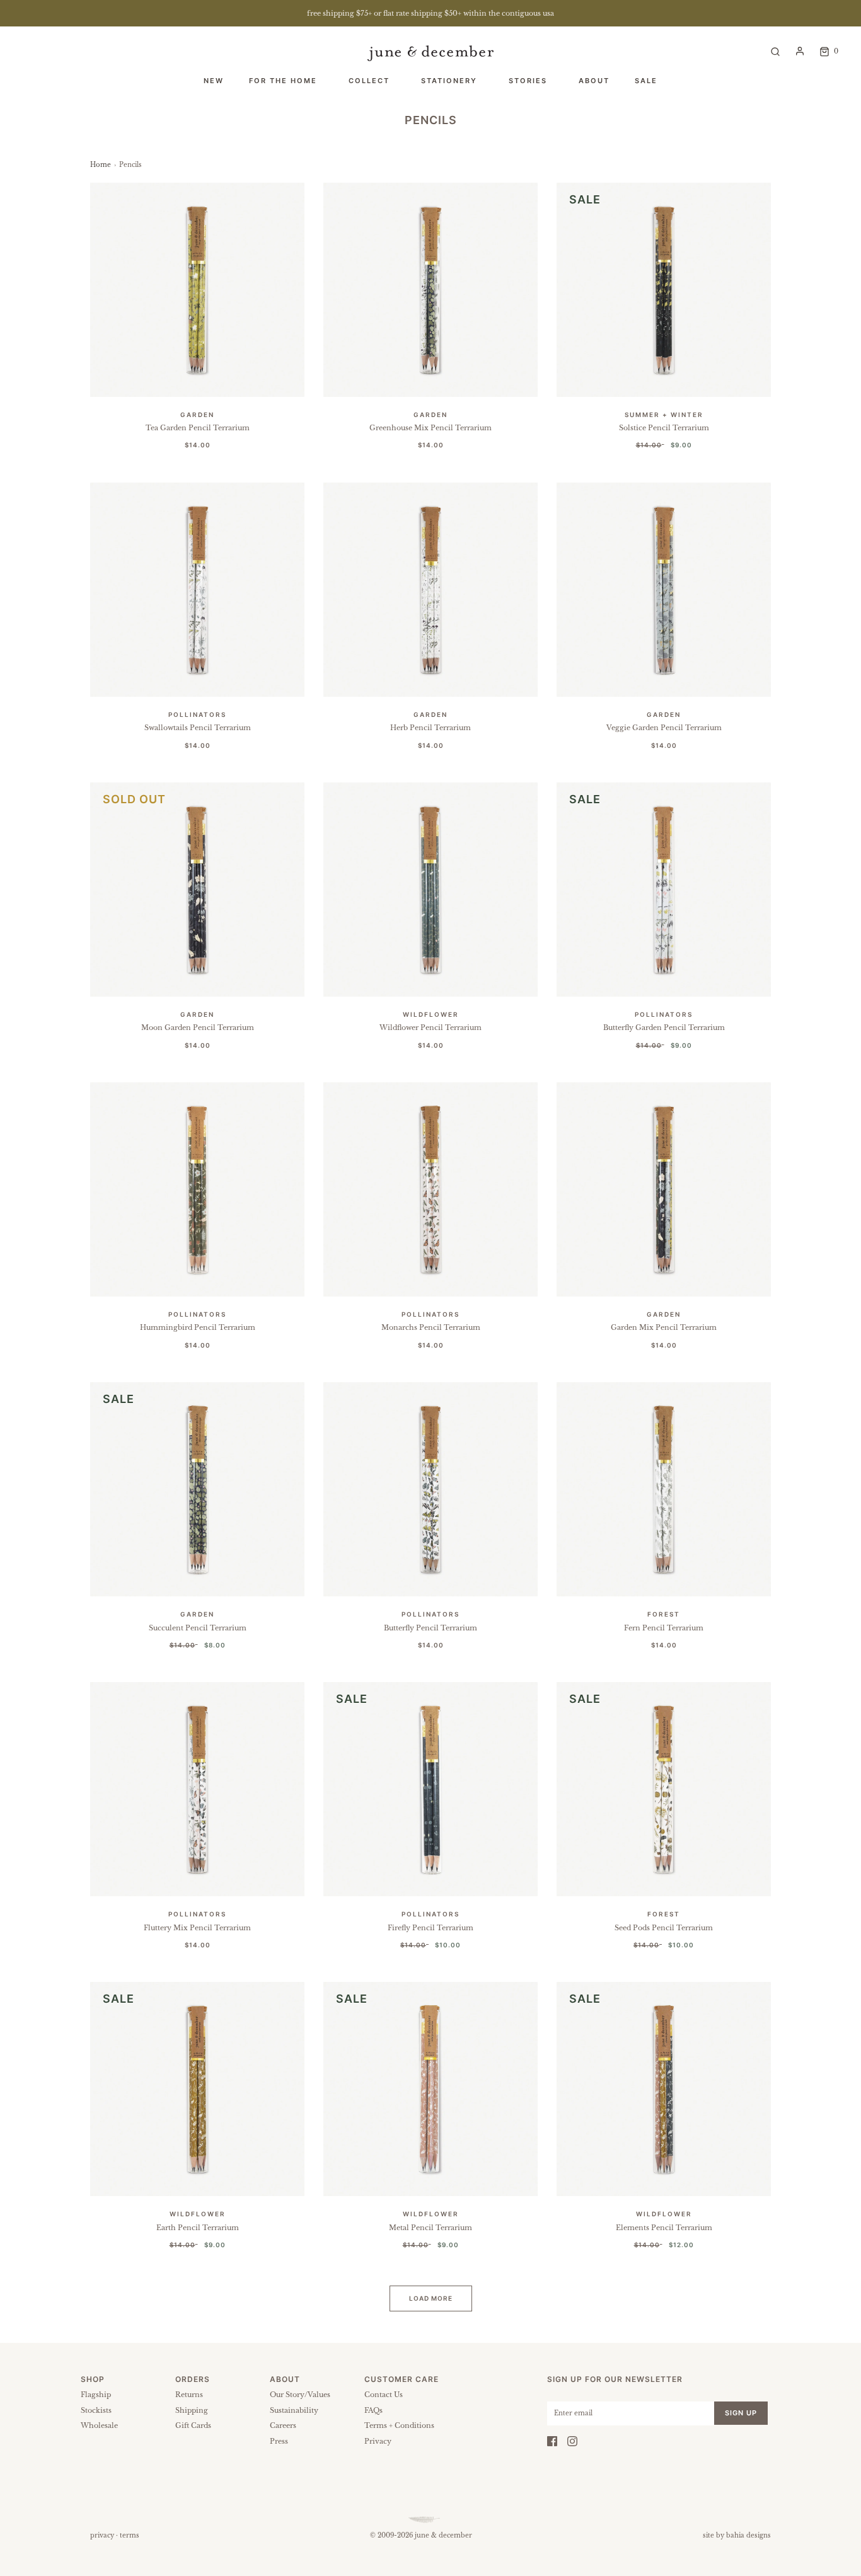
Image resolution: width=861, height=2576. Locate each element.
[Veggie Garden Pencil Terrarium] (664, 590)
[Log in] (800, 51)
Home (101, 165)
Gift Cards (193, 2425)
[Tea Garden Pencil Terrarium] (197, 290)
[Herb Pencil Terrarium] (430, 590)
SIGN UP (741, 2413)
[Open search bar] (775, 51)
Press (279, 2441)
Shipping (192, 2410)
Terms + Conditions (399, 2425)
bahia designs (748, 2535)
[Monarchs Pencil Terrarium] (430, 1189)
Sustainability (294, 2410)
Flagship (96, 2395)
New (214, 81)
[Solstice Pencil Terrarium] (664, 290)
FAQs (373, 2410)
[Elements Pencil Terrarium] (664, 2089)
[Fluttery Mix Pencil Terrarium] (197, 1789)
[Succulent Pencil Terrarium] (197, 1489)
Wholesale (99, 2425)
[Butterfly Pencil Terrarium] (430, 1489)
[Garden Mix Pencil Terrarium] (664, 1189)
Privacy (378, 2441)
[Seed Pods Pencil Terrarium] (664, 1789)
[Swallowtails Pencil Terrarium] (197, 590)
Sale (646, 81)
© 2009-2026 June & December (421, 2535)
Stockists (96, 2410)
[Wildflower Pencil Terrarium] (430, 890)
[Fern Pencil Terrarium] (664, 1489)
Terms (130, 2535)
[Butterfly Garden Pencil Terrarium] (664, 890)
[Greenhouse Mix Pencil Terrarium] (430, 290)
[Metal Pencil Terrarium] (430, 2089)
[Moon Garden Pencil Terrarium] (197, 890)
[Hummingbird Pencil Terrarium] (197, 1189)
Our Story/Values (300, 2395)
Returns (189, 2395)
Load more (431, 2298)
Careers (283, 2425)
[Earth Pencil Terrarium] (197, 2089)
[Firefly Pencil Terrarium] (430, 1789)
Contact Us (384, 2395)
